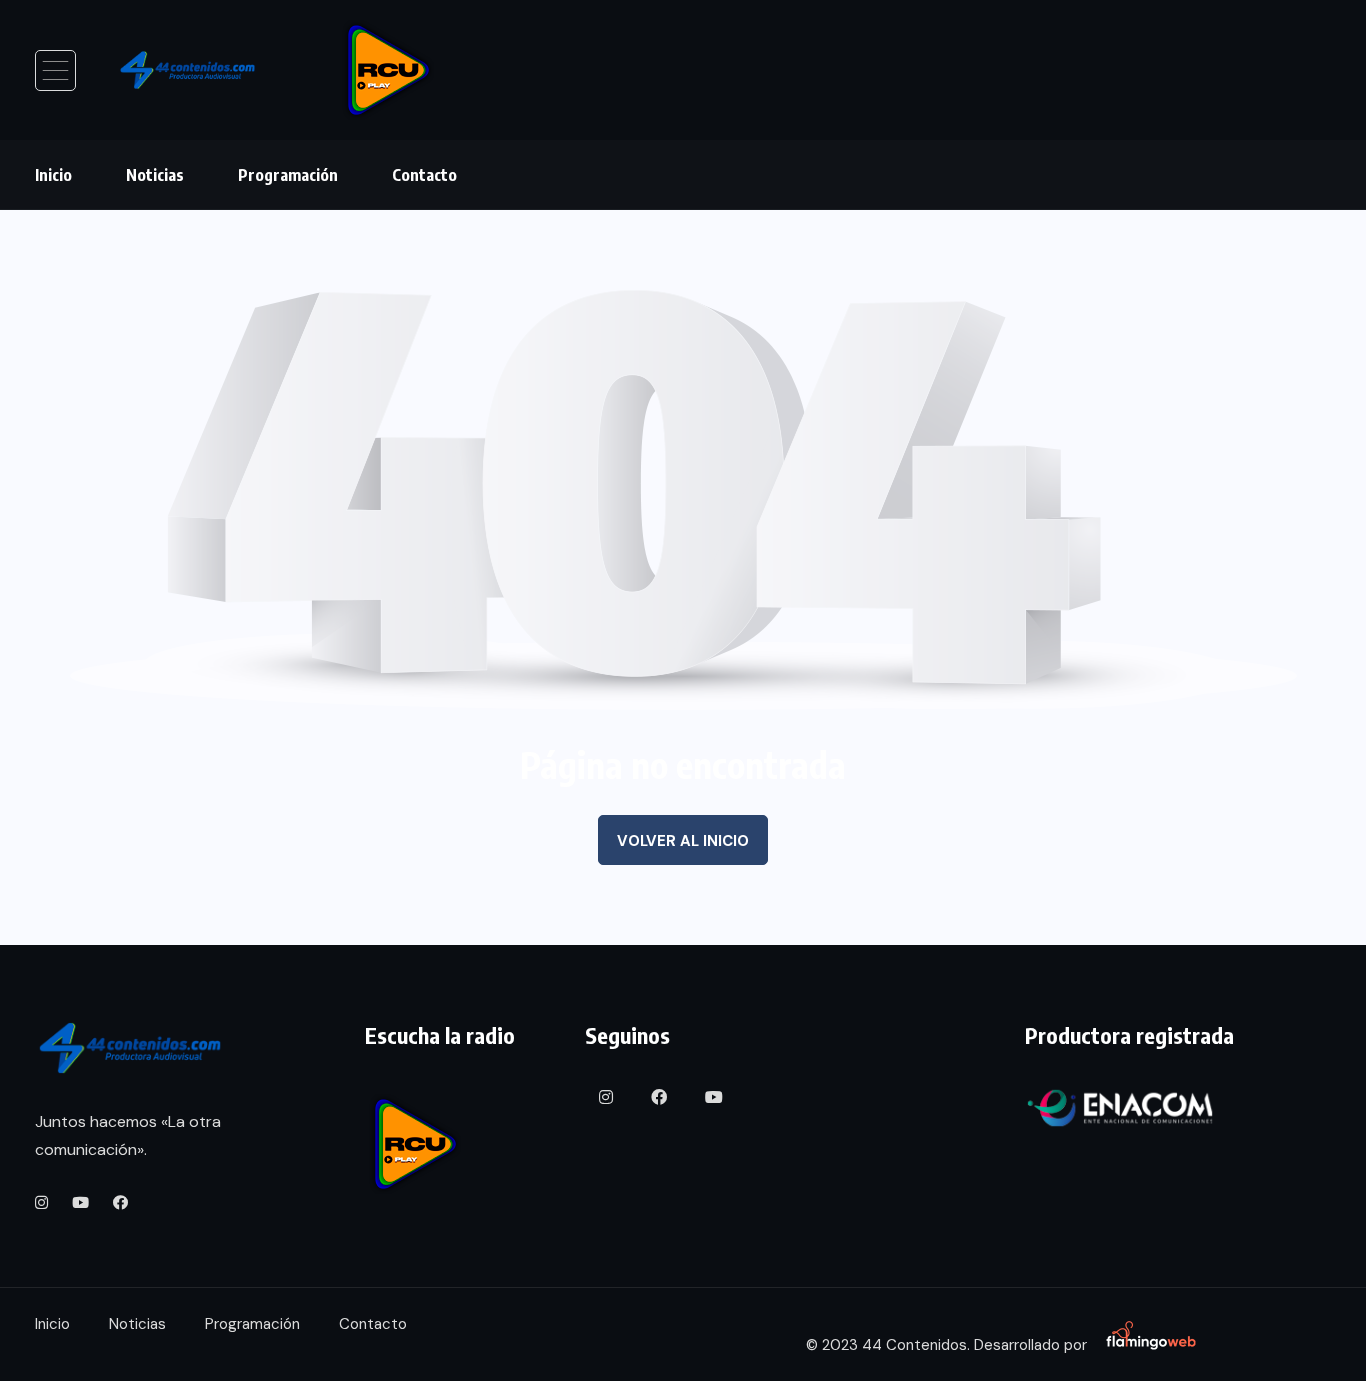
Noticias (155, 175)
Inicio (53, 175)
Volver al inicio (683, 841)
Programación (288, 175)
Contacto (424, 175)
